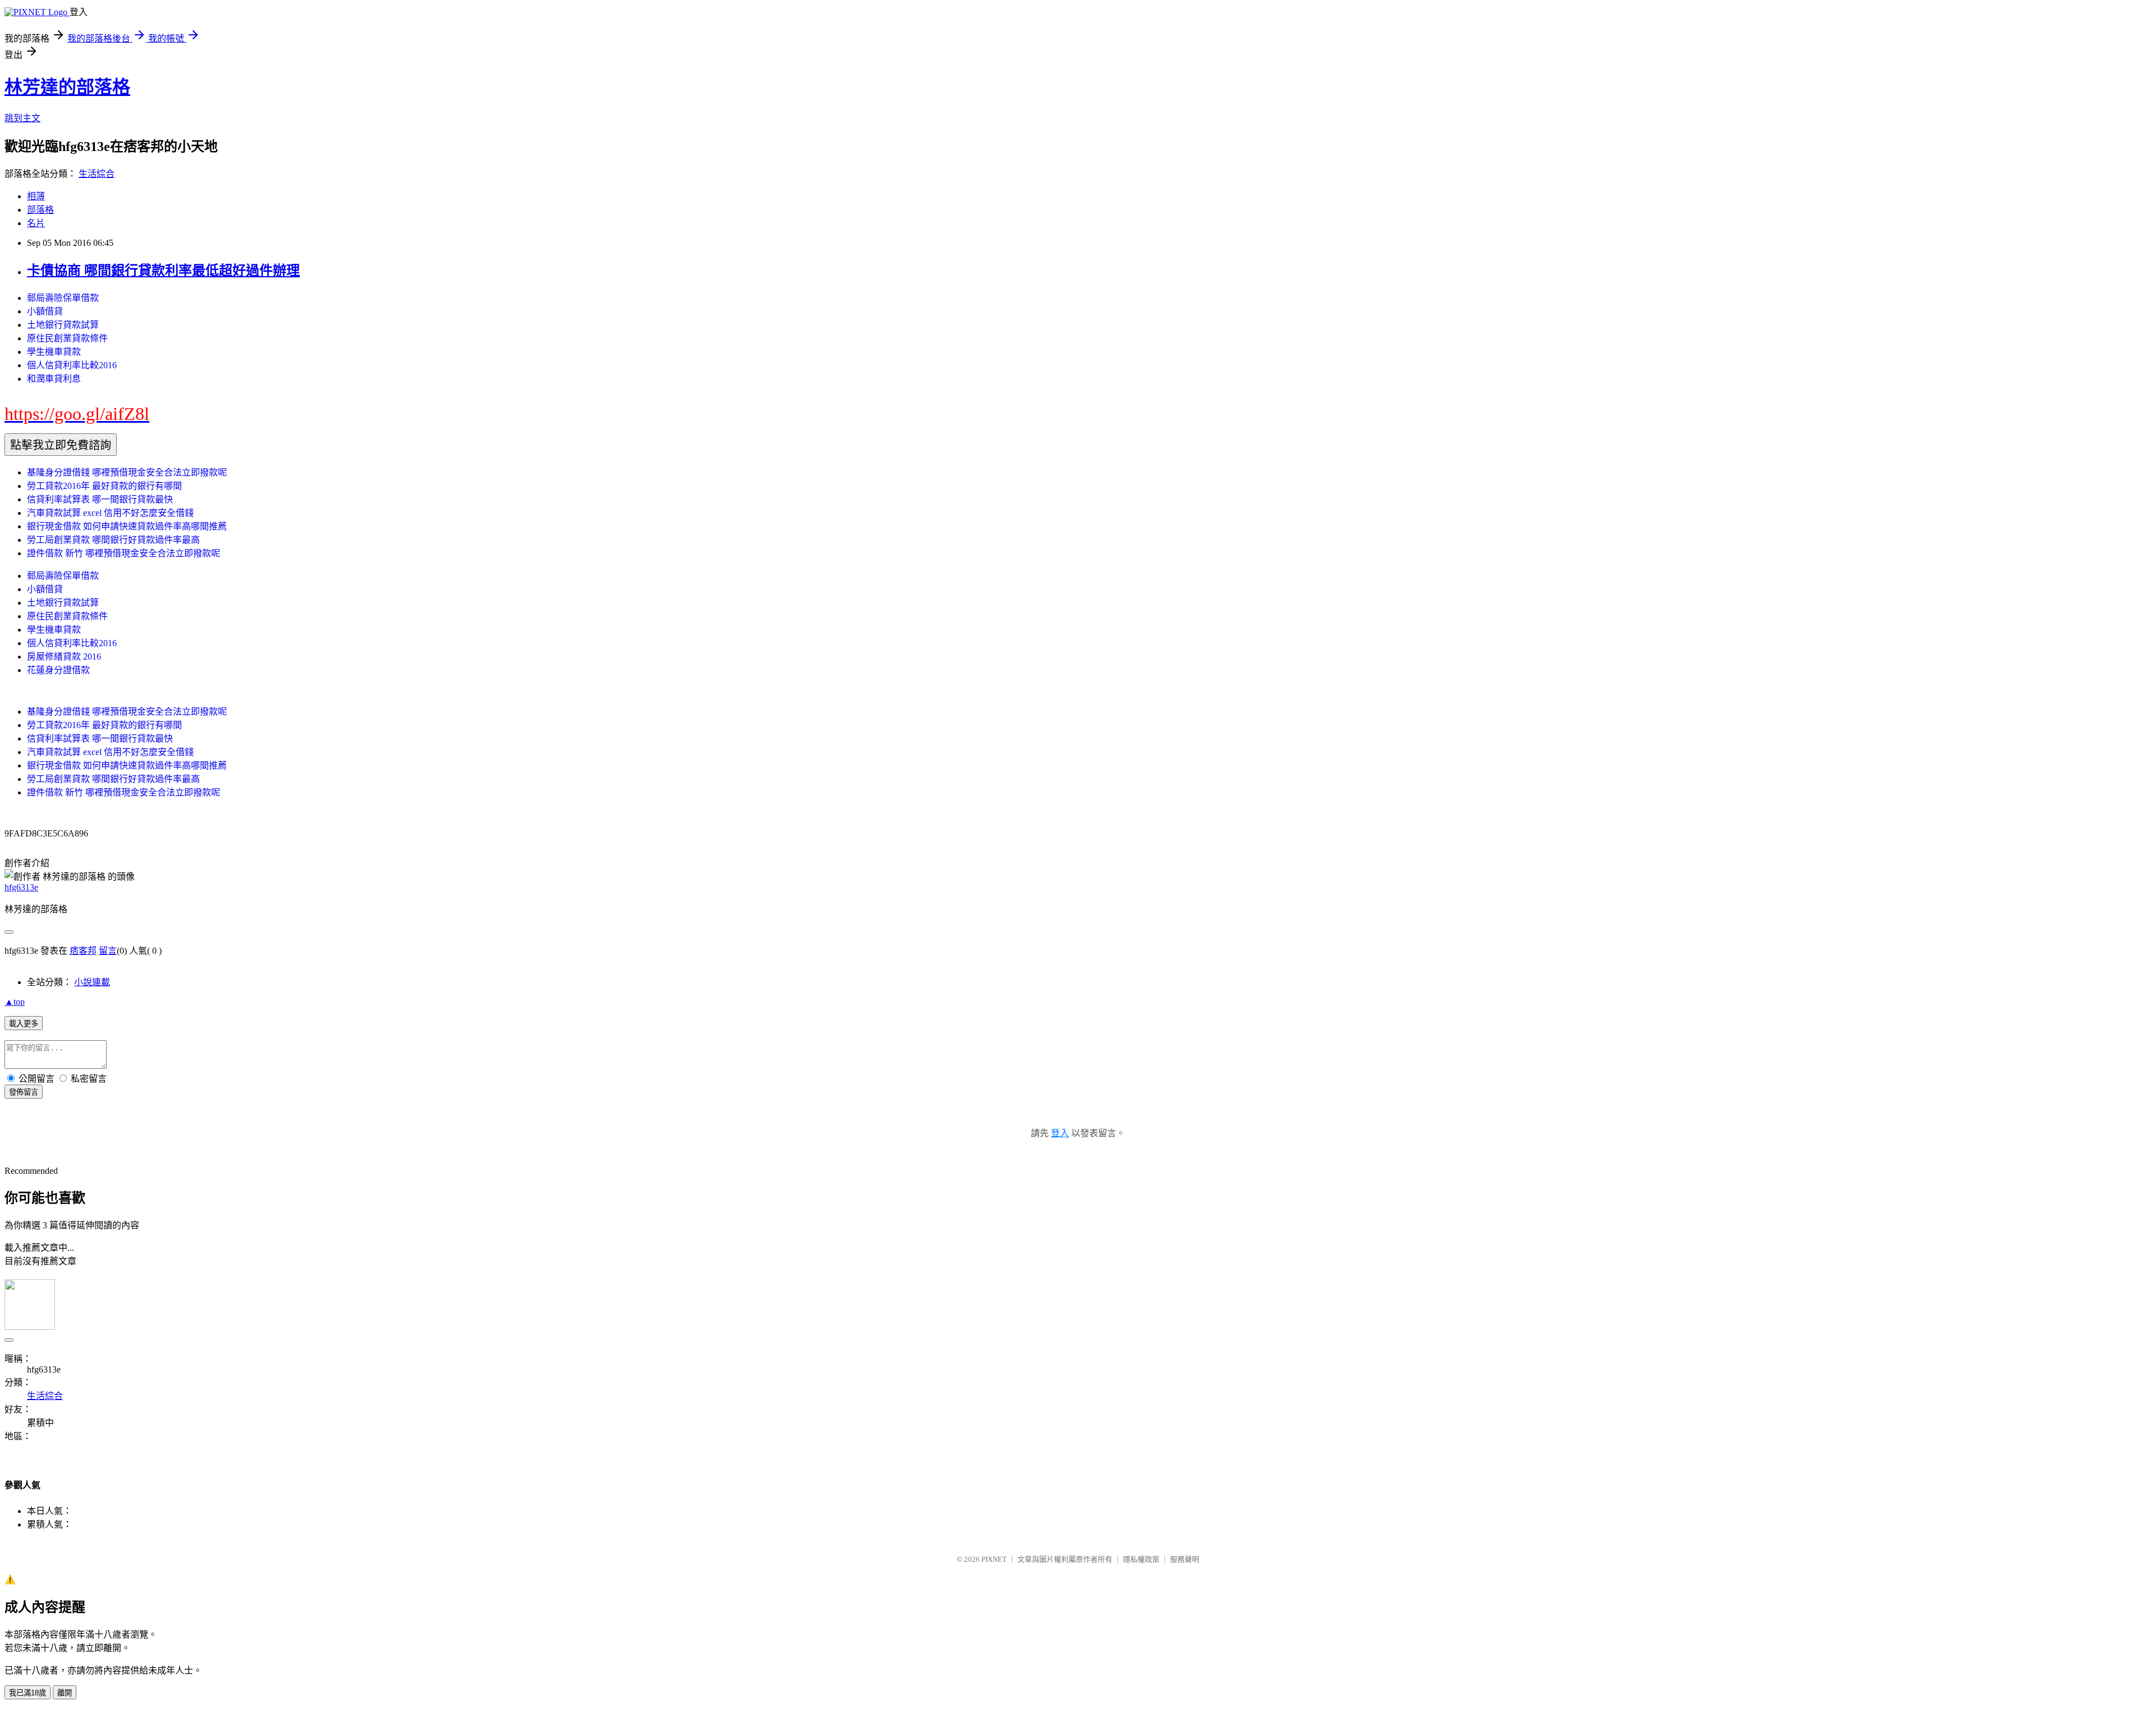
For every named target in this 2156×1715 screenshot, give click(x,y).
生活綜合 (97, 174)
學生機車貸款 (54, 352)
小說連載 (92, 982)
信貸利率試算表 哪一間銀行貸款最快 (100, 499)
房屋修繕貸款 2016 (64, 657)
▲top (15, 1002)
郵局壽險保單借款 (63, 298)
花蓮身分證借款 (58, 670)
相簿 (36, 196)
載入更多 (24, 1024)
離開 (65, 1693)
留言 (108, 951)
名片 (36, 223)
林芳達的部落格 (67, 87)
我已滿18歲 (28, 1693)
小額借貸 (45, 311)
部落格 (40, 210)
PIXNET (994, 1559)
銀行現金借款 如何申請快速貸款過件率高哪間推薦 (127, 526)
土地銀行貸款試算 (63, 325)
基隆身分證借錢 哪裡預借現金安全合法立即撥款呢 (127, 472)
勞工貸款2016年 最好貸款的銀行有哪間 (104, 486)
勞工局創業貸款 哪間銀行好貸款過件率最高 (113, 540)
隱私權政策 (1141, 1559)
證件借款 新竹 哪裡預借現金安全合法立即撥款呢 (124, 553)
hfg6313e (21, 887)
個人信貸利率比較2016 (72, 365)
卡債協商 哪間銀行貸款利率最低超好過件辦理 (163, 271)
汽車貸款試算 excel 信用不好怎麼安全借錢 (110, 513)
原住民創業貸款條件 (67, 338)
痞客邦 (83, 951)
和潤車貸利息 (54, 379)
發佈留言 (24, 1092)
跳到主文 (22, 118)
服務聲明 (1185, 1559)
